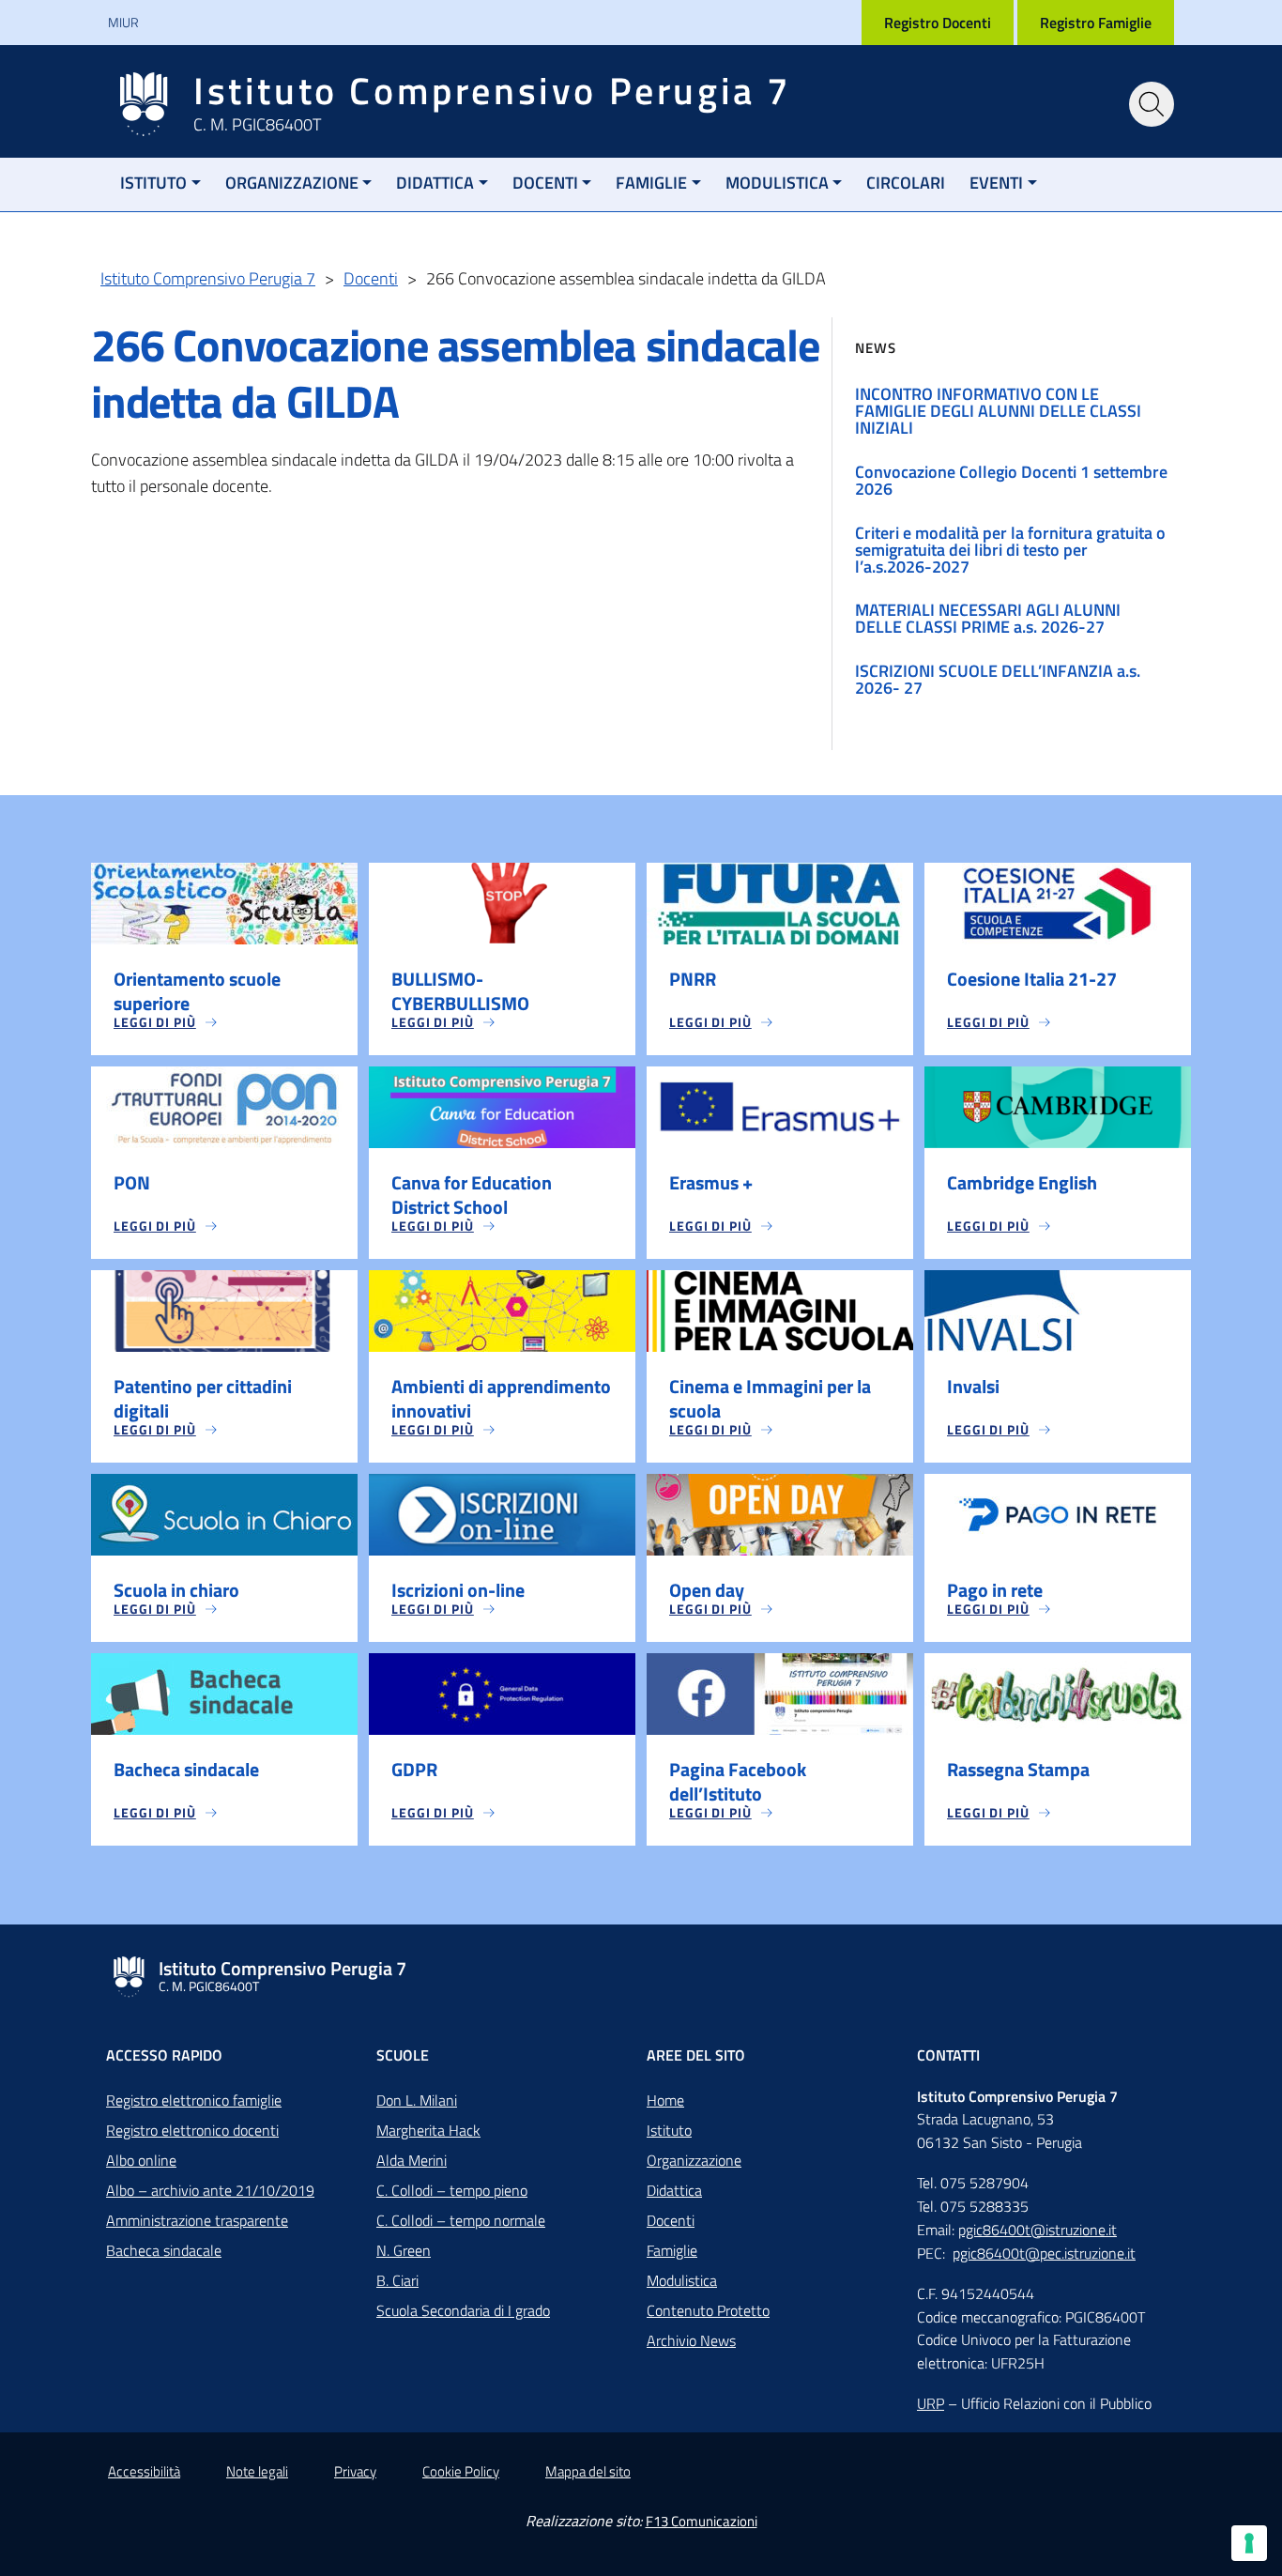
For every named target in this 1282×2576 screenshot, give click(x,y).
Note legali (257, 2471)
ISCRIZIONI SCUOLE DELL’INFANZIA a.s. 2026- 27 (998, 679)
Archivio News (691, 2340)
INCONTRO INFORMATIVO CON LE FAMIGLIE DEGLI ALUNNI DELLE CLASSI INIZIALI (998, 411)
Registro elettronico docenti (192, 2130)
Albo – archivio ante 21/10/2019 (210, 2190)
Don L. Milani (417, 2100)
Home (665, 2100)
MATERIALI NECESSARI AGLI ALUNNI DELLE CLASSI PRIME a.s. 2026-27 (988, 618)
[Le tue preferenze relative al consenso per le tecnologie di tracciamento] (1249, 2543)
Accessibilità (144, 2471)
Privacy (355, 2471)
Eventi (996, 183)
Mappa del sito (588, 2471)
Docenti (545, 183)
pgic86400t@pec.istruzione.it (1044, 2253)
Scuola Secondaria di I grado (463, 2310)
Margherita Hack (428, 2130)
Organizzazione (292, 183)
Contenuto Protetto (708, 2310)
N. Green (404, 2250)
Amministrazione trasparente (197, 2220)
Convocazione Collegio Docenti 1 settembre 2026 (1011, 480)
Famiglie (651, 183)
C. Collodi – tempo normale (461, 2220)
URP (931, 2403)
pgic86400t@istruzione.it (1038, 2230)
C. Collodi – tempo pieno (452, 2190)
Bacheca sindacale (164, 2250)
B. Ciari (397, 2280)
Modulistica (777, 183)
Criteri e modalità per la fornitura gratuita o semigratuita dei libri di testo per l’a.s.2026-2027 (1010, 550)
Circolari (906, 183)
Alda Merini (412, 2160)
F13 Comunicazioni (702, 2521)
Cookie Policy (461, 2471)
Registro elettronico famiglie (194, 2100)
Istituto (153, 183)
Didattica (435, 183)
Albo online (141, 2160)
